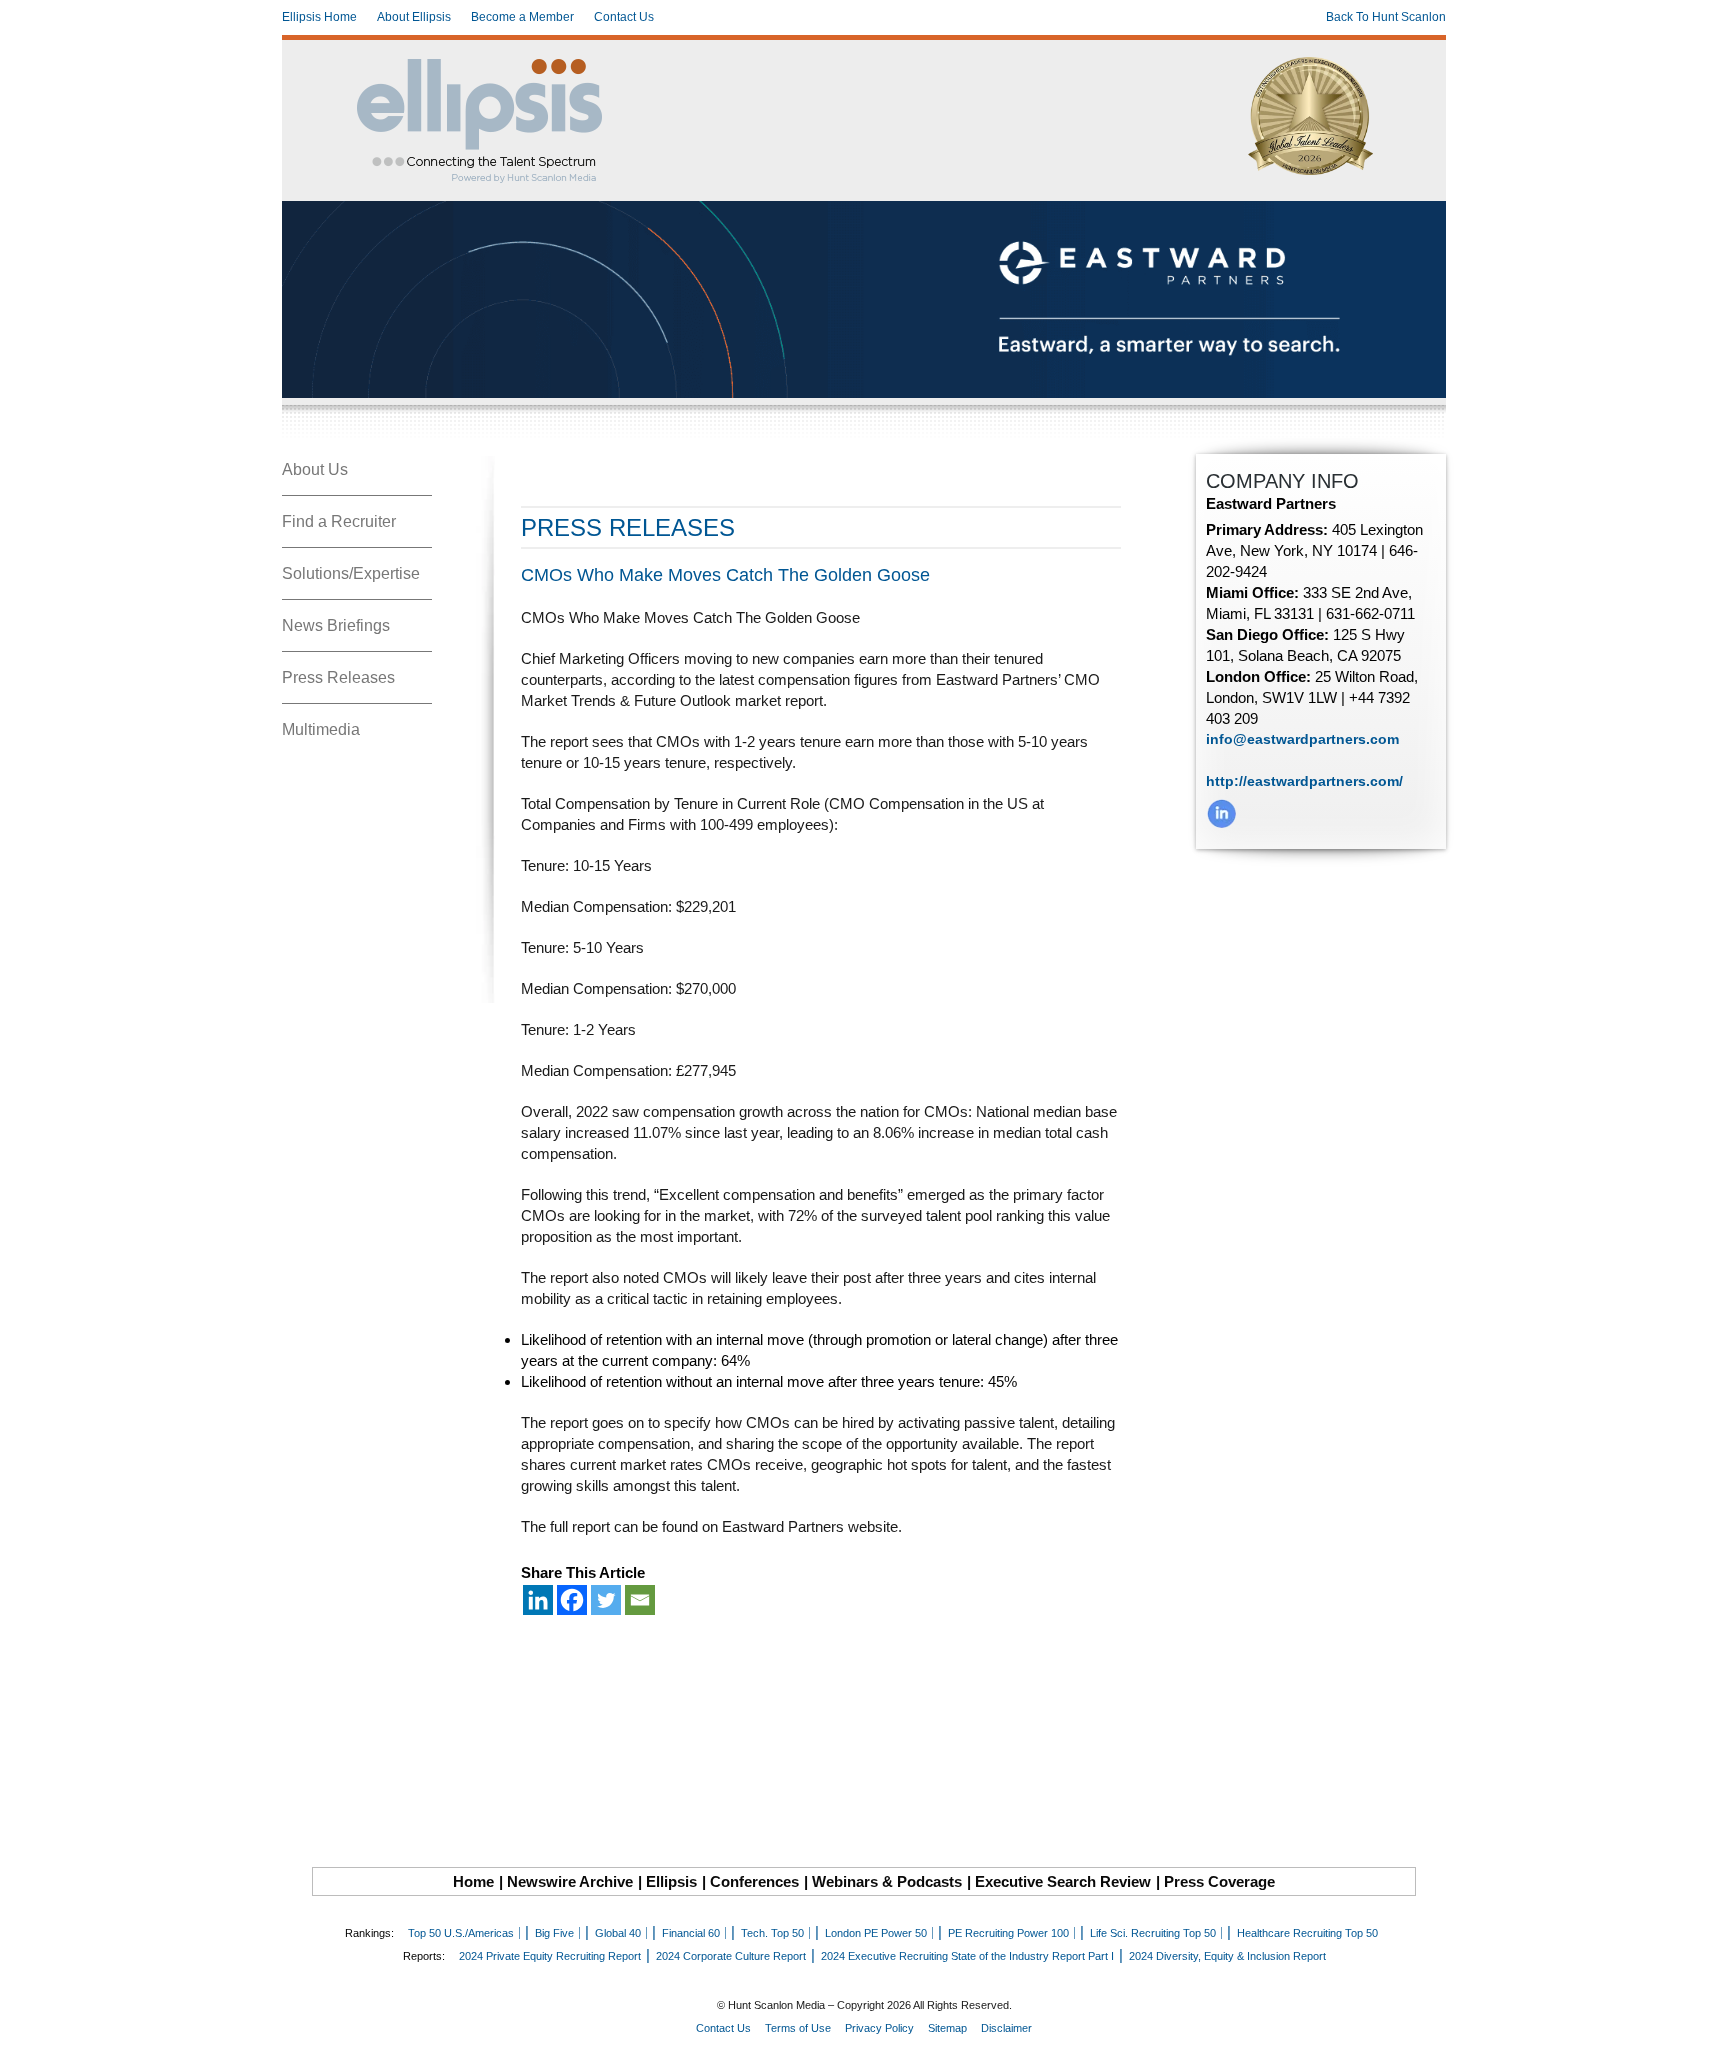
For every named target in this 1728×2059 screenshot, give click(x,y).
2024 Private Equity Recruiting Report (550, 1956)
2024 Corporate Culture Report (731, 1956)
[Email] (640, 1600)
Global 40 (618, 1933)
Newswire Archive (570, 1881)
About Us (315, 469)
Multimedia (321, 729)
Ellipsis (671, 1881)
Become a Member (522, 17)
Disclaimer (1006, 2028)
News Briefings (336, 625)
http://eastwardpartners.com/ (1304, 781)
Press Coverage (1219, 1881)
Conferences (754, 1881)
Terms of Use (798, 2028)
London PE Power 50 (876, 1933)
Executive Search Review (1063, 1881)
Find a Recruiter (339, 521)
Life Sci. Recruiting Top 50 (1153, 1933)
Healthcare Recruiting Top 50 (1307, 1933)
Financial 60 (691, 1933)
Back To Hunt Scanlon (1386, 17)
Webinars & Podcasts (887, 1881)
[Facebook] (572, 1600)
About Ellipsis (414, 17)
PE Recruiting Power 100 (1008, 1933)
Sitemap (947, 2028)
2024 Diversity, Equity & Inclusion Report (1227, 1956)
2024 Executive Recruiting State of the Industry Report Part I (967, 1956)
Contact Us (624, 17)
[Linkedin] (538, 1600)
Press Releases (338, 677)
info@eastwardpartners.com (1302, 739)
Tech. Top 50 (772, 1933)
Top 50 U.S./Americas (461, 1933)
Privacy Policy (879, 2028)
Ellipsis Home (319, 17)
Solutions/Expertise (351, 573)
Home (473, 1881)
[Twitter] (606, 1600)
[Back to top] (1699, 2030)
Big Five (554, 1933)
